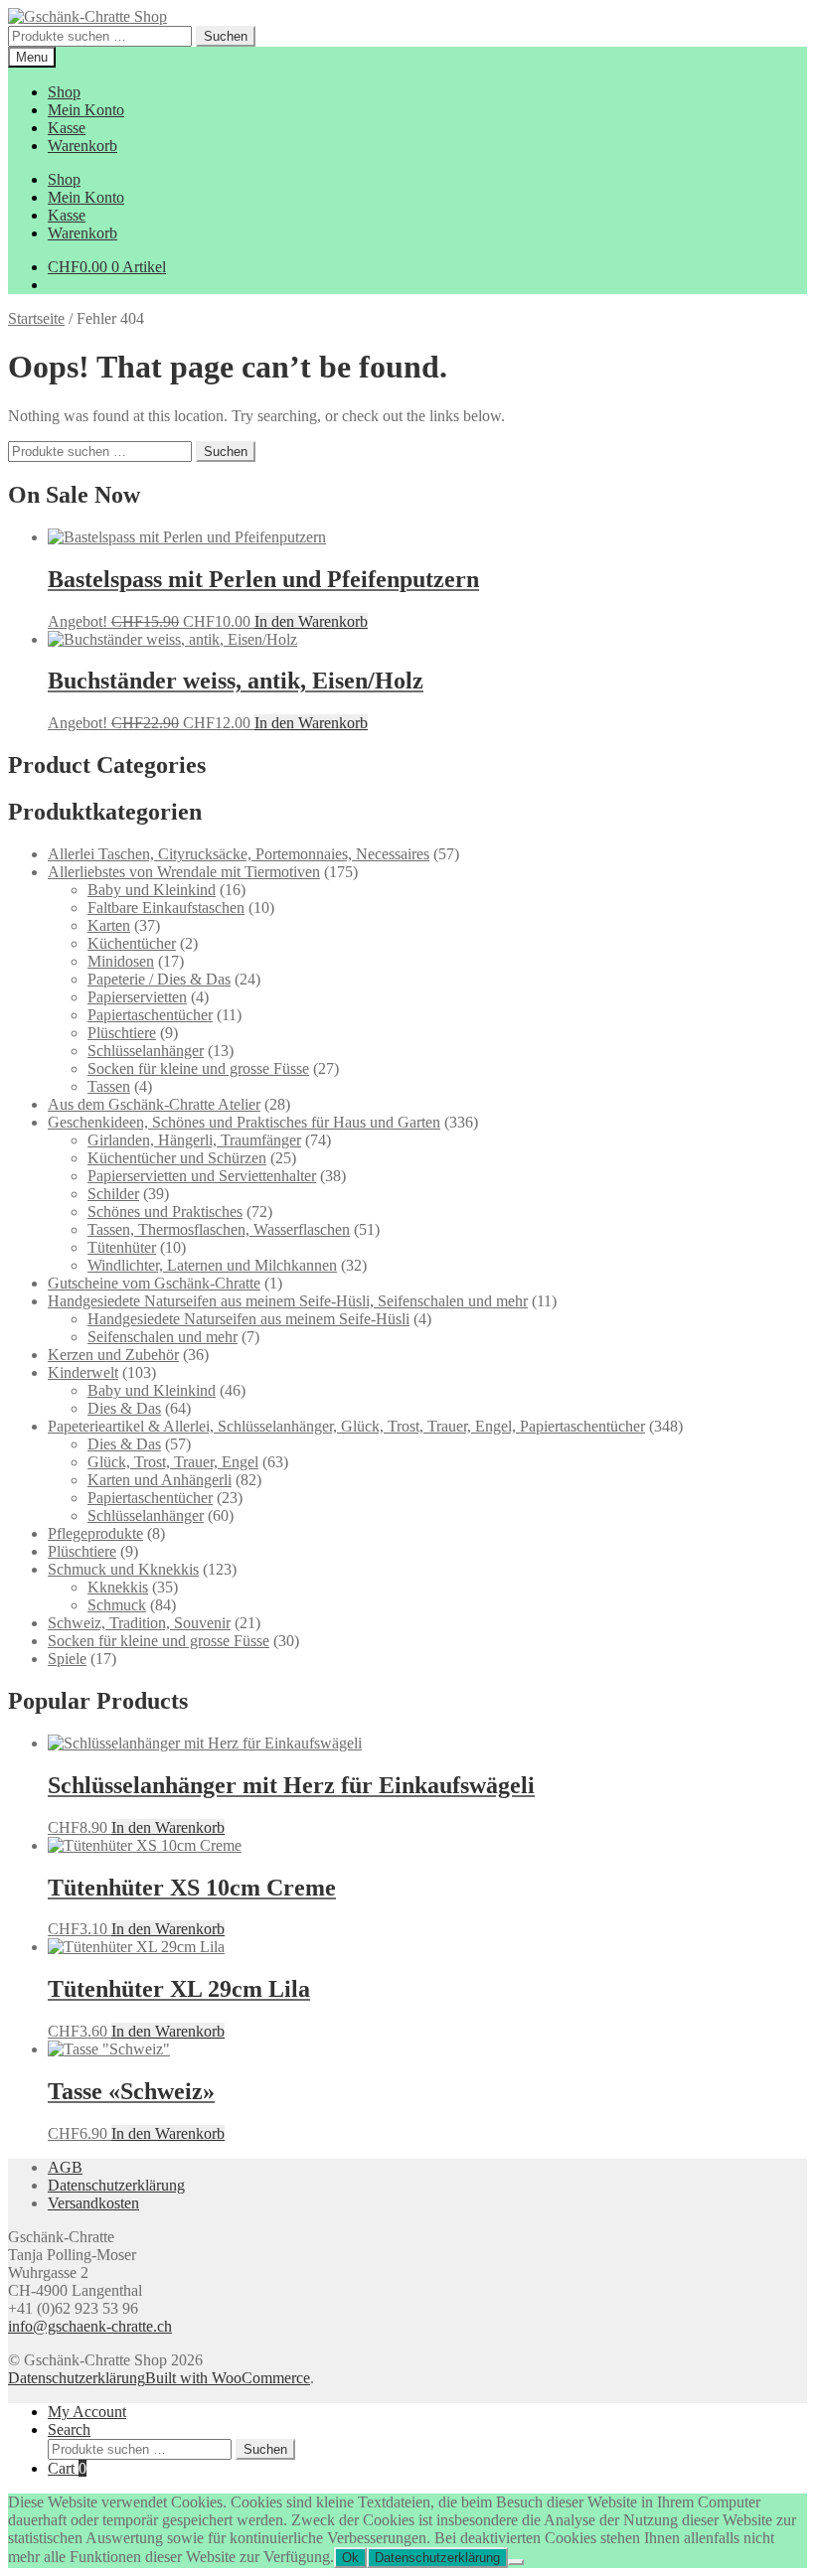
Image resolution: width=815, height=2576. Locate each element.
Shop (64, 92)
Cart (67, 2468)
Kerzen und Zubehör (113, 1355)
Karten (109, 925)
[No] (516, 2562)
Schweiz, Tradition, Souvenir (139, 1623)
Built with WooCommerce (228, 2378)
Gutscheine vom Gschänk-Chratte (154, 1283)
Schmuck (117, 1605)
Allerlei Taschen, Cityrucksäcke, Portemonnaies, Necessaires (239, 854)
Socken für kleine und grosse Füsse (198, 1068)
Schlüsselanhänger (146, 1051)
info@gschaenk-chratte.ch (90, 2326)
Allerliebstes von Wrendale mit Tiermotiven (184, 872)
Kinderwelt (83, 1372)
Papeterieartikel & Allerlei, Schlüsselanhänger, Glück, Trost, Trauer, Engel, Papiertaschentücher (346, 1426)
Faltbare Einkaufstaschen (166, 908)
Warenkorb (82, 146)
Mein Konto (86, 110)
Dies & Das (124, 1408)
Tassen (109, 1086)
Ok (350, 2558)
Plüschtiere (122, 1033)
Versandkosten (93, 2203)
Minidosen (121, 961)
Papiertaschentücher (150, 1015)
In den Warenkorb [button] (311, 621)
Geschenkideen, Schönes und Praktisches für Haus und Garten (244, 1122)
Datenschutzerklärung (116, 2185)
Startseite (36, 318)
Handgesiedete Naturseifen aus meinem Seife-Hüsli (248, 1319)
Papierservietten (137, 997)
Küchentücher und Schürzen (177, 1158)
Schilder (113, 1194)
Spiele (67, 1659)
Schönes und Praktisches (165, 1212)
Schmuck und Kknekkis (123, 1569)
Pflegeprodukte (95, 1533)
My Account (87, 2412)
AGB (65, 2167)
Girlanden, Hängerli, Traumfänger (194, 1140)
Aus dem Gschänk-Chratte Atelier (154, 1104)
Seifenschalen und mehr (163, 1337)
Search (69, 2429)
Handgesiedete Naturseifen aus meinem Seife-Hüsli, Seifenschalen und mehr (288, 1301)
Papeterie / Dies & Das (159, 979)
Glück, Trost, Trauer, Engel (173, 1462)
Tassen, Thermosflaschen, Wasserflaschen (219, 1229)
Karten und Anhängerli (160, 1480)
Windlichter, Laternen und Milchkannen (212, 1265)
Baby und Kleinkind (152, 890)
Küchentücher (132, 943)
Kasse (67, 128)
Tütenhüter (122, 1247)
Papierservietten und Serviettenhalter (202, 1176)
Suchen (226, 36)
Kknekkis (118, 1587)
